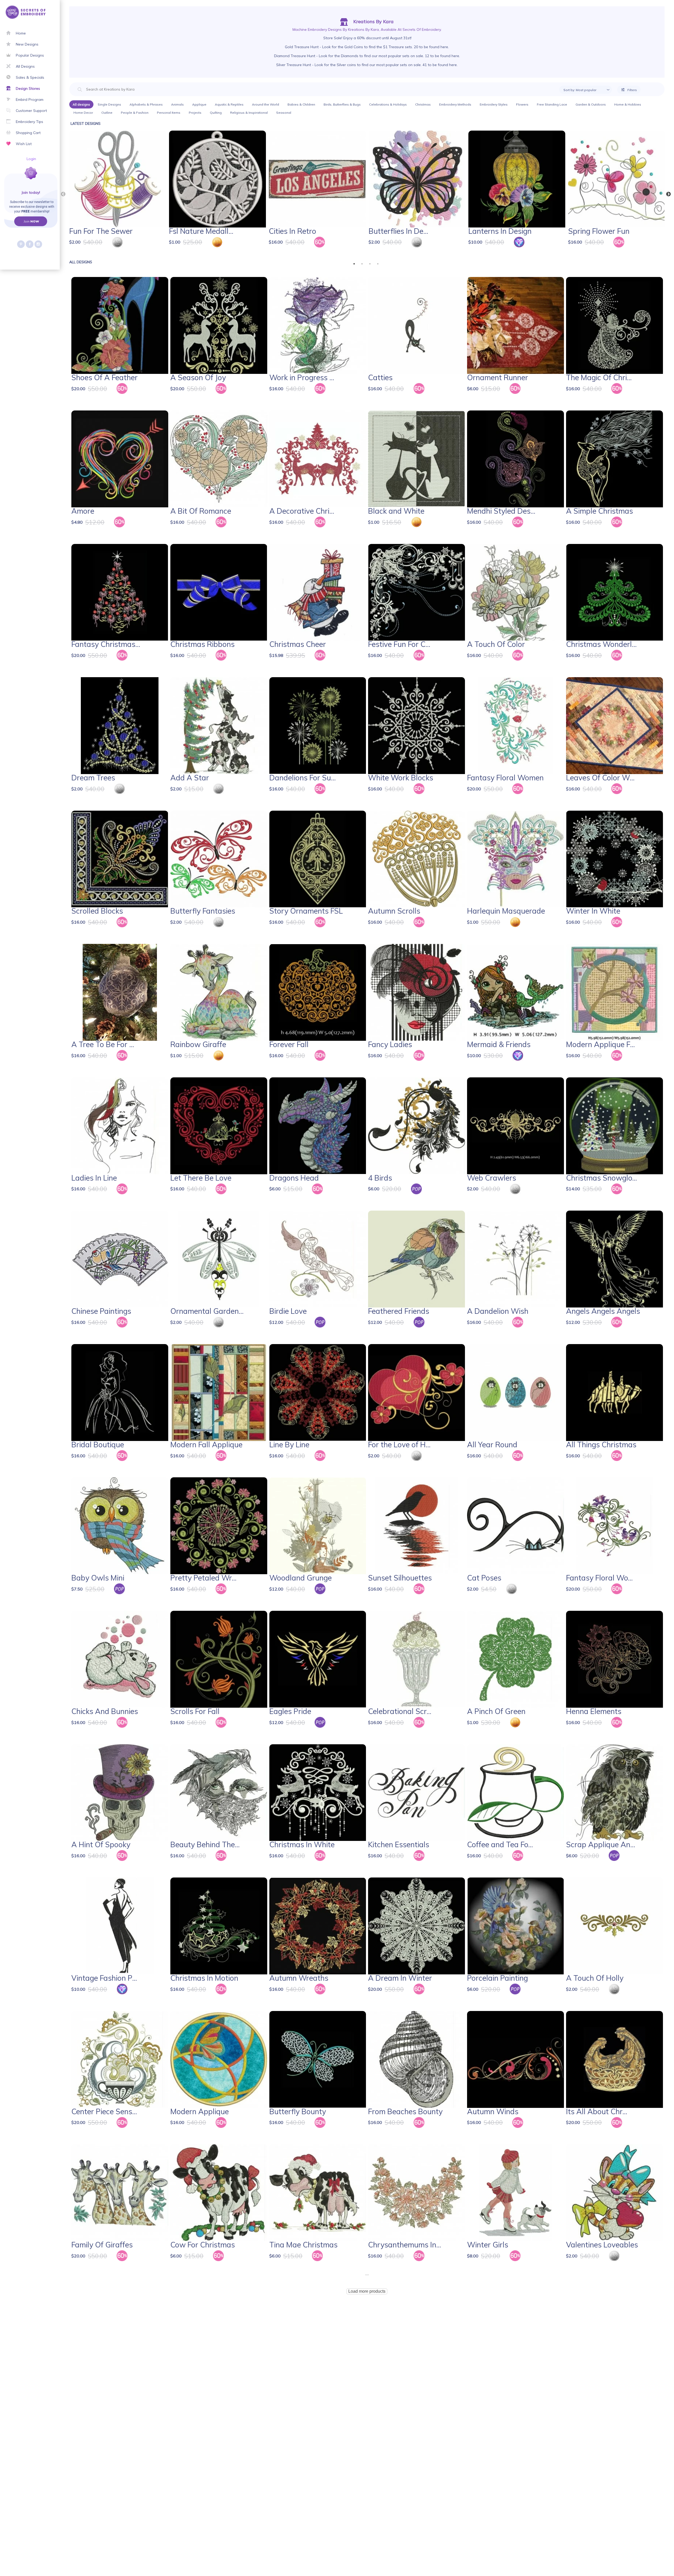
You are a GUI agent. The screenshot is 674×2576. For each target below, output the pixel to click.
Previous (63, 194)
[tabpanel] (118, 193)
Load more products (367, 2291)
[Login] (13, 179)
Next (668, 194)
